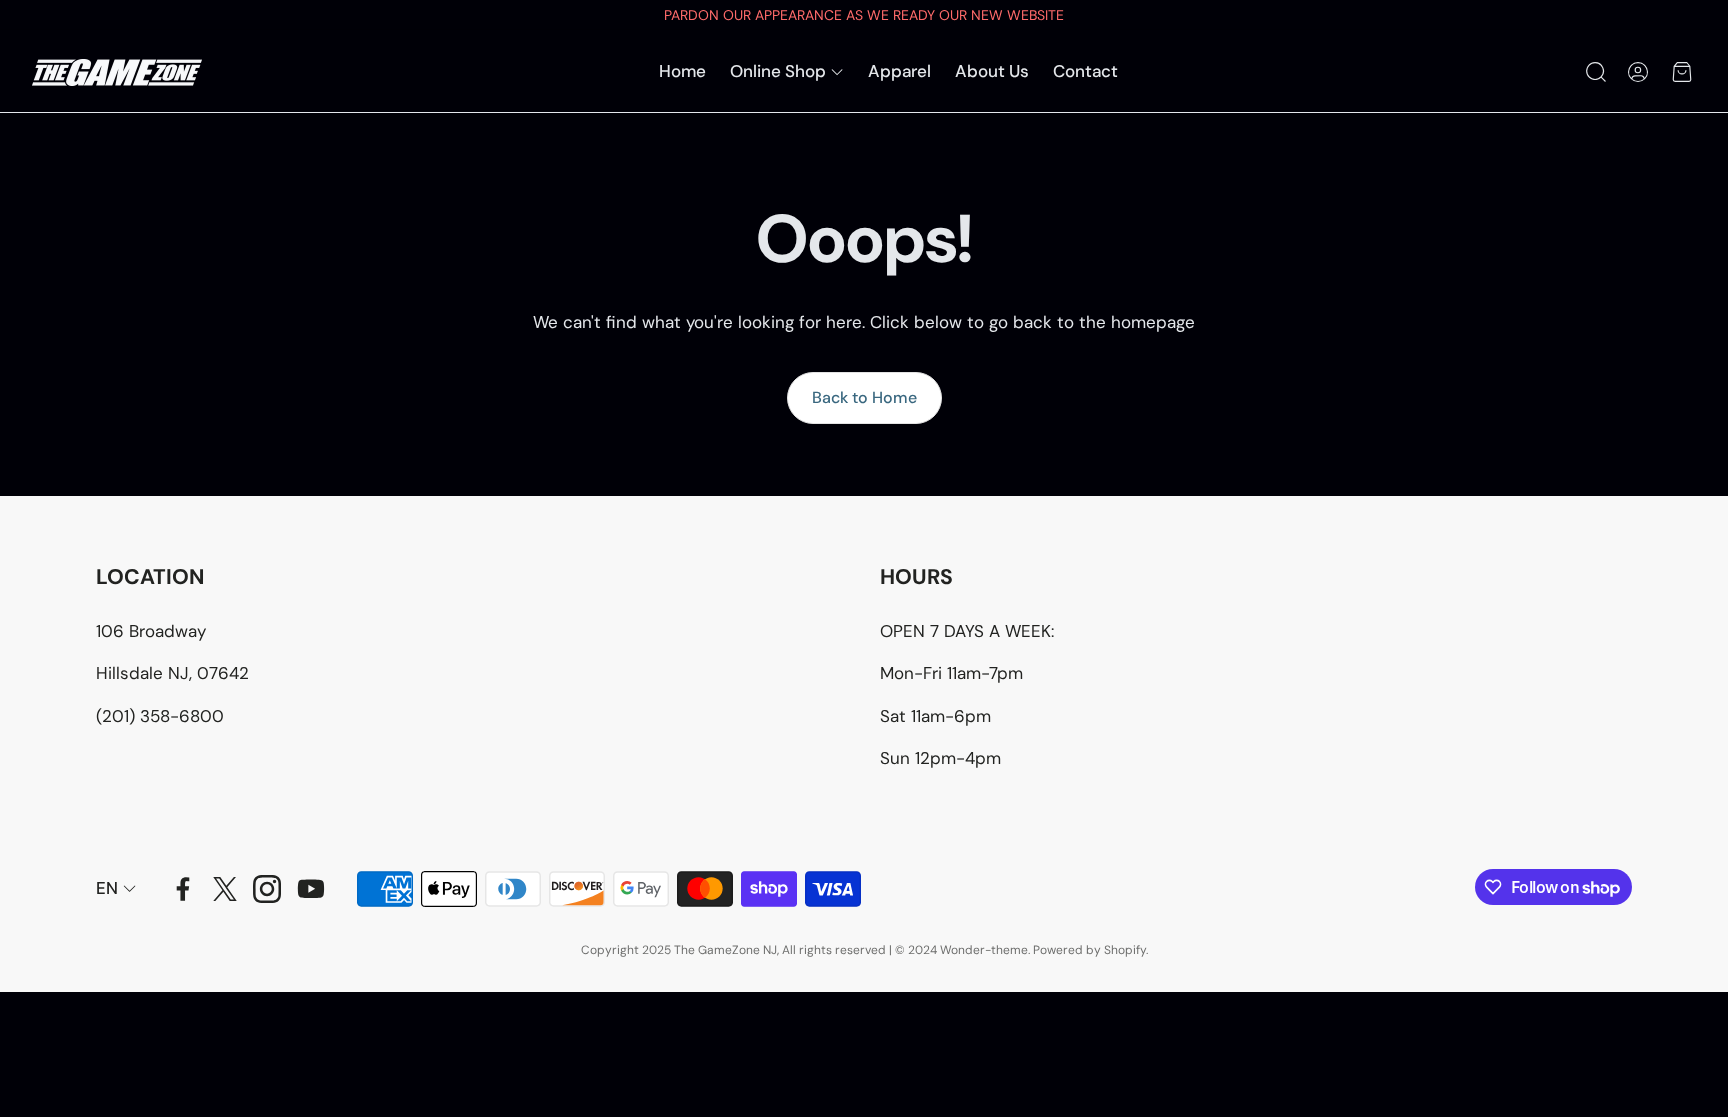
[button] (1594, 72)
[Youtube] (311, 889)
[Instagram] (267, 889)
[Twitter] (225, 889)
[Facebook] (183, 889)
